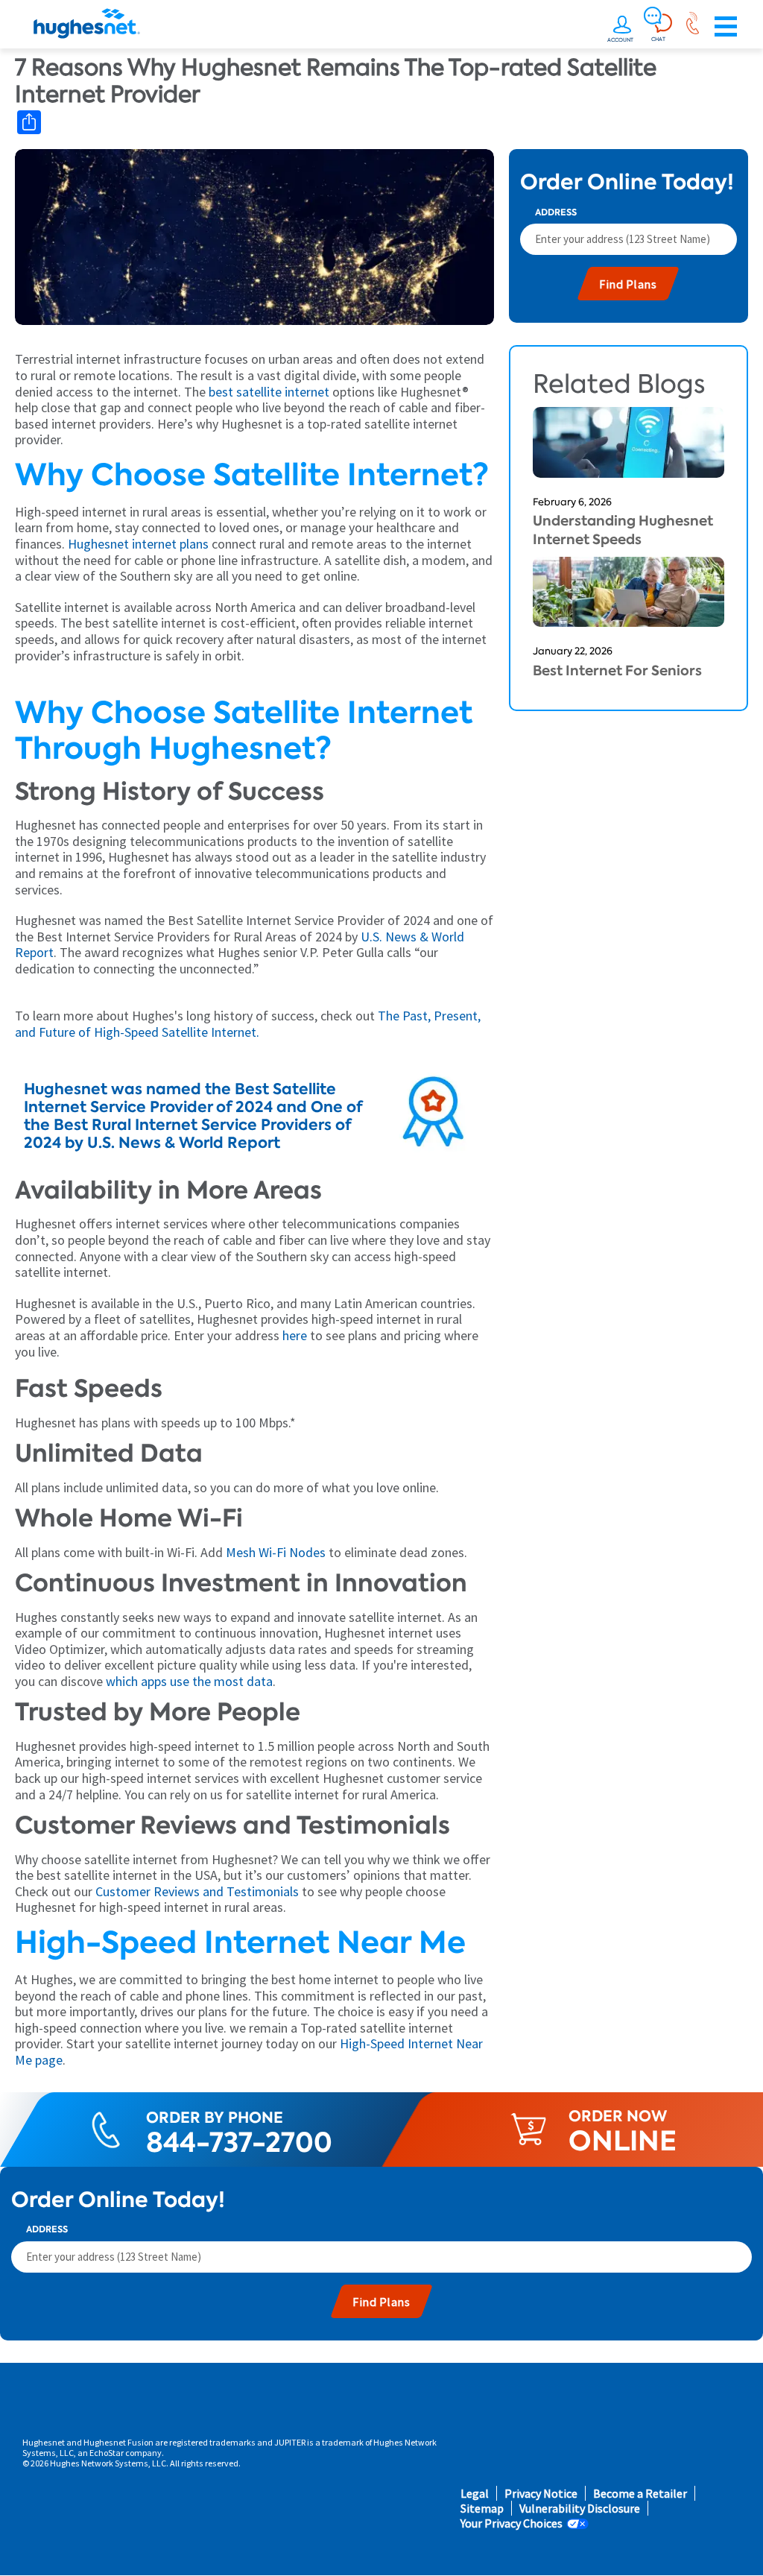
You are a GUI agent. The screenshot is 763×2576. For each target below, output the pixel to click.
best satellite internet (267, 392)
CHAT (658, 39)
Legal (475, 2494)
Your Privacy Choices (512, 2523)
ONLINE (623, 2141)
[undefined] (622, 27)
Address (556, 212)
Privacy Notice (541, 2494)
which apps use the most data (189, 1681)
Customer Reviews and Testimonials (197, 1891)
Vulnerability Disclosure (580, 2509)
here (293, 1335)
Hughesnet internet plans (138, 544)
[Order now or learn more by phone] (692, 27)
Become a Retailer (640, 2494)
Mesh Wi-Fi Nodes (276, 1552)
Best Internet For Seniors (617, 670)
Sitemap (482, 2509)
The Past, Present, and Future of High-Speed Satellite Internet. (248, 1024)
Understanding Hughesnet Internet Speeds (623, 530)
